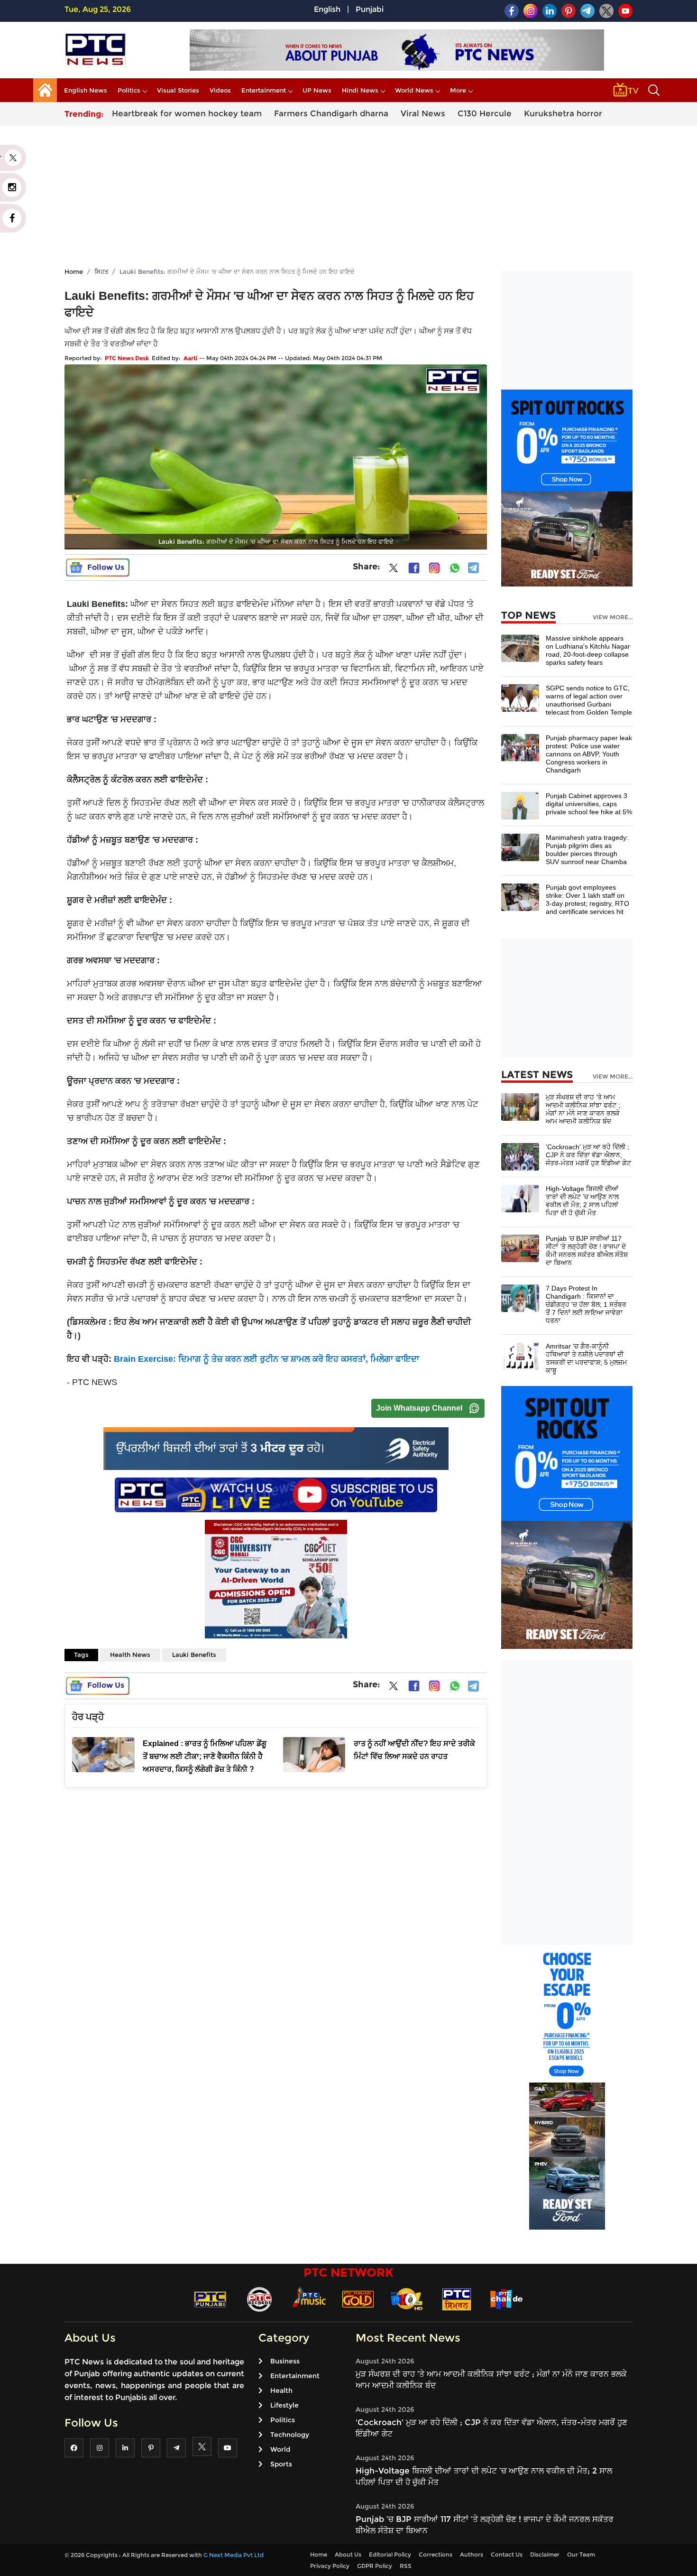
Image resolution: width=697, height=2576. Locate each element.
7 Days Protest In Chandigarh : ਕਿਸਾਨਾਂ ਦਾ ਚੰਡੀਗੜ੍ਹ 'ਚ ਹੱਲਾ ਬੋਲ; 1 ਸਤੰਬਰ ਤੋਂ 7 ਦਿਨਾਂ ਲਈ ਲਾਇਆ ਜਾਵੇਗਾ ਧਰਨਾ (586, 1304)
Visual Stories (178, 90)
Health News (130, 1655)
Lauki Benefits (194, 1655)
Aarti (191, 358)
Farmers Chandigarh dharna (331, 113)
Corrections (436, 2554)
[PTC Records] (259, 2299)
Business (285, 2361)
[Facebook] (414, 568)
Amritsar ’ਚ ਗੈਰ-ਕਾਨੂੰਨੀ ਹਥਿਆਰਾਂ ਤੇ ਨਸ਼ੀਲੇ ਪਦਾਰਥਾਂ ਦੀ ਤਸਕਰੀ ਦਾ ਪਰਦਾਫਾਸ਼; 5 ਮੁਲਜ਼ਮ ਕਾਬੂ (586, 1358)
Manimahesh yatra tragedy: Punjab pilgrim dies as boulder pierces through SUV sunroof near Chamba (587, 850)
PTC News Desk (127, 358)
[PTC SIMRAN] (457, 2299)
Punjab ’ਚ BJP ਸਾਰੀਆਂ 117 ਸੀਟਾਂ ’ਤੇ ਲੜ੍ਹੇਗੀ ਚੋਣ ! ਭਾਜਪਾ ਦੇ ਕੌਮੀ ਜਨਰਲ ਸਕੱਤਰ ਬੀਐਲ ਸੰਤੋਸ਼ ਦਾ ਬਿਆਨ (587, 1251)
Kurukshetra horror (563, 113)
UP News (317, 90)
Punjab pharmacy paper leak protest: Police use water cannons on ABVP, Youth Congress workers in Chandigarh (589, 754)
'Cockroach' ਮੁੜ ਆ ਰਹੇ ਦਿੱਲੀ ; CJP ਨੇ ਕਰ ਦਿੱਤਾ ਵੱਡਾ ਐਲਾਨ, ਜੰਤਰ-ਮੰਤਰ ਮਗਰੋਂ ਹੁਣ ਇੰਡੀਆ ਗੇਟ (588, 1155)
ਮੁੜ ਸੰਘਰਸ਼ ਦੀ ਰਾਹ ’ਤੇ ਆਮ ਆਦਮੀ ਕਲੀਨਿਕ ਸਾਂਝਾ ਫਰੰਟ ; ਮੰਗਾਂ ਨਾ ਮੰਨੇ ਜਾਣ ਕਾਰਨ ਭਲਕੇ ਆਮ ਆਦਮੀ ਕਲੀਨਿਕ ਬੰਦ (583, 1109)
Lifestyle (284, 2405)
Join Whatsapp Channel (419, 1408)
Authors (472, 2554)
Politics (129, 90)
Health (281, 2390)
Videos (220, 90)
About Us (348, 2554)
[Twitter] (394, 570)
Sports (281, 2464)
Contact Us (507, 2554)
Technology (290, 2435)
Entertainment (264, 90)
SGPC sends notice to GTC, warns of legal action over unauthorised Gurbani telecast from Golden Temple (589, 700)
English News (86, 90)
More (458, 90)
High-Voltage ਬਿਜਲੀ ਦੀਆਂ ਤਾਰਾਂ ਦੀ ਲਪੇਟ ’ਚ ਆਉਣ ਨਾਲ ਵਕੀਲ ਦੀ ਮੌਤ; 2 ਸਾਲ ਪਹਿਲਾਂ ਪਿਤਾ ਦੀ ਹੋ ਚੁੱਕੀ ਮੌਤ (582, 1201)
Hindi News (360, 90)
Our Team (581, 2554)
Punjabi (370, 9)
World (280, 2449)
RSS (406, 2566)
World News (414, 90)
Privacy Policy (330, 2566)
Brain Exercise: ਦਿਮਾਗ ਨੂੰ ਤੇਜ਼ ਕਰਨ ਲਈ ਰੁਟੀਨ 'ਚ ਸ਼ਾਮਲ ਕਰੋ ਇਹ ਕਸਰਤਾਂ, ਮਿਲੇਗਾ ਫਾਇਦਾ (266, 1359)
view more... (613, 617)
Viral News (423, 113)
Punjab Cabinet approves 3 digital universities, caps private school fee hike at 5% (589, 804)
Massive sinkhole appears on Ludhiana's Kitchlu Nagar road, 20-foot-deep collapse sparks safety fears (588, 650)
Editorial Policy (390, 2554)
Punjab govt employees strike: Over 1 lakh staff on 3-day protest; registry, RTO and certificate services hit (587, 899)
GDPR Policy (375, 2566)
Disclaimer (545, 2554)
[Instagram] (434, 568)
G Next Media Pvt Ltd (234, 2555)
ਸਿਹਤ (101, 271)
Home (74, 271)
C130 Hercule (485, 113)
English (327, 9)
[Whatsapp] (455, 568)
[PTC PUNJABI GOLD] (358, 2299)
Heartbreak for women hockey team (187, 113)
